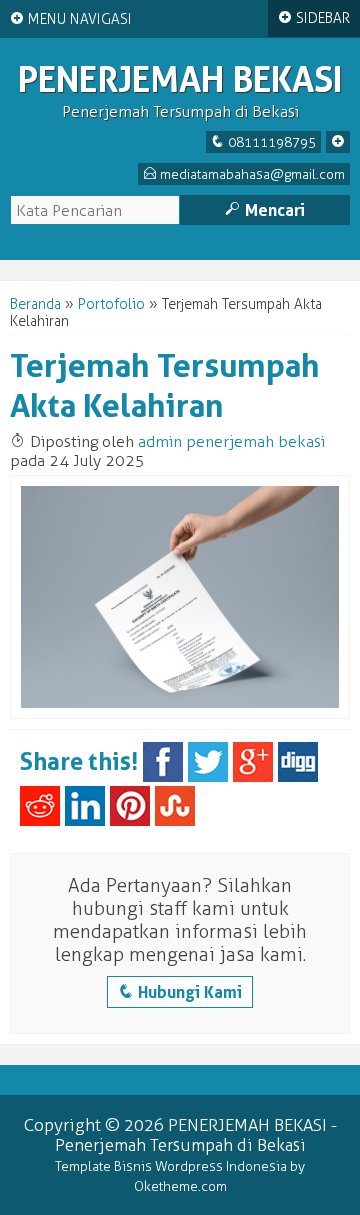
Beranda (35, 304)
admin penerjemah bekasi (231, 441)
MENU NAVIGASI (71, 19)
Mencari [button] (265, 210)
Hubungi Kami (180, 992)
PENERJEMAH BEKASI (180, 79)
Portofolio (111, 304)
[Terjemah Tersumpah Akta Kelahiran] (180, 714)
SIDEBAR (314, 18)
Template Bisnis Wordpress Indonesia (171, 1166)
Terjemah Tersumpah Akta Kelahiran (165, 385)
